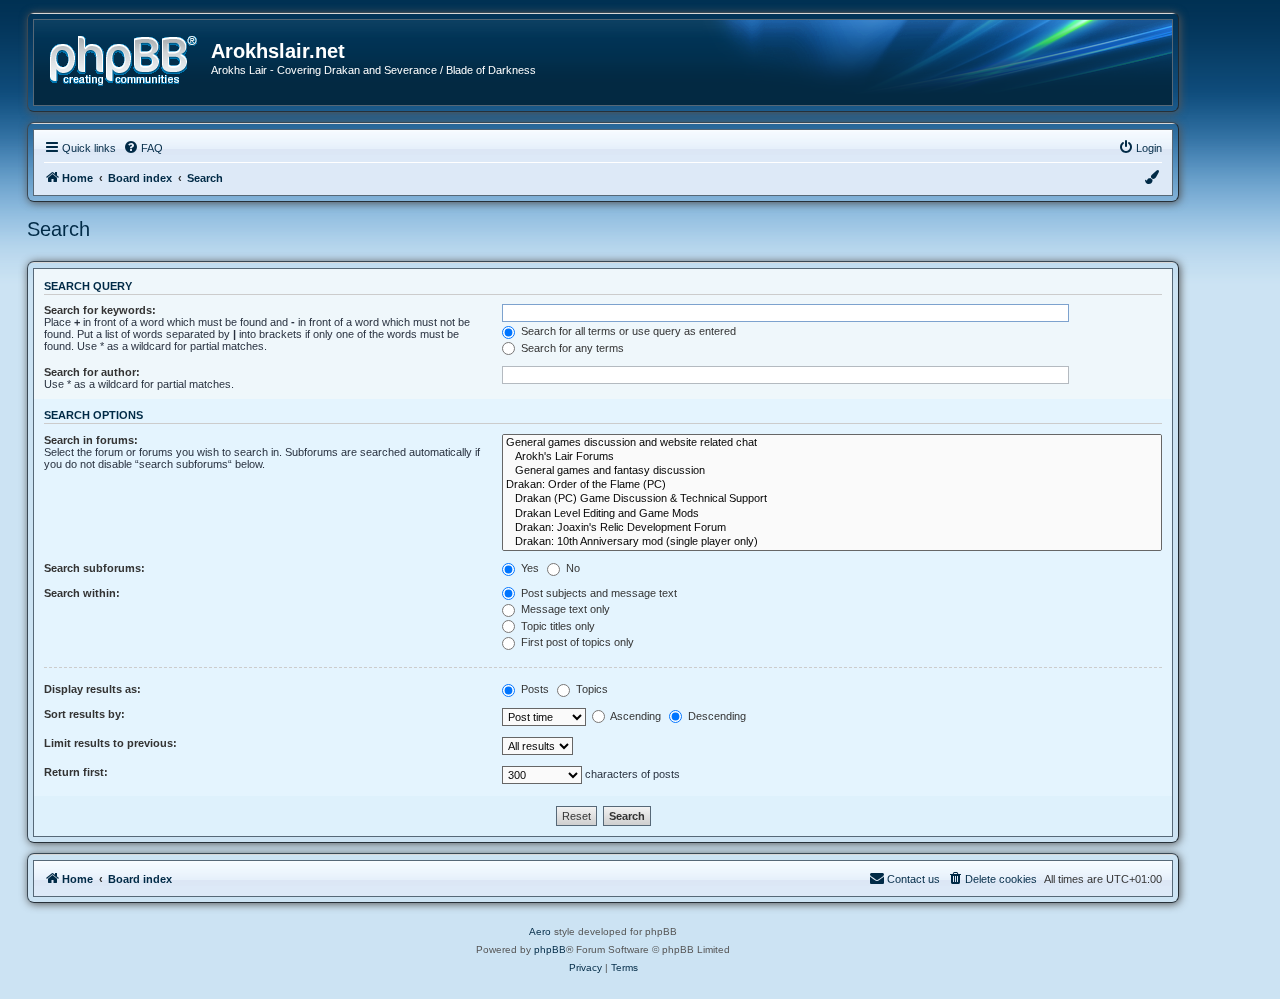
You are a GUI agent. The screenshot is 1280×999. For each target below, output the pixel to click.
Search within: (82, 593)
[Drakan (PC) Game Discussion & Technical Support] (832, 499)
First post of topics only (576, 642)
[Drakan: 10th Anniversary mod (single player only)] (832, 542)
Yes (528, 568)
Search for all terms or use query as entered (627, 331)
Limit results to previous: (110, 743)
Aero (540, 931)
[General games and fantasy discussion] (832, 471)
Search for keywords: (100, 310)
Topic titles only (556, 626)
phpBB (550, 949)
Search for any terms (571, 348)
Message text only (564, 609)
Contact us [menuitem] (913, 879)
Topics (590, 689)
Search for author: (92, 372)
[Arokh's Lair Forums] (832, 457)
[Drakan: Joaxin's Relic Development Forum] (832, 528)
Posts (533, 689)
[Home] (130, 58)
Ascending (634, 716)
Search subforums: (94, 568)
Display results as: (92, 689)
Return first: (76, 772)
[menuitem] (143, 148)
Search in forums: (91, 440)
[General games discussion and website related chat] (832, 443)
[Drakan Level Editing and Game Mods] (832, 514)
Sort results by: (84, 714)
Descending (715, 716)
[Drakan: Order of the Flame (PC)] (832, 485)
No (571, 568)
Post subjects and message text (597, 593)
